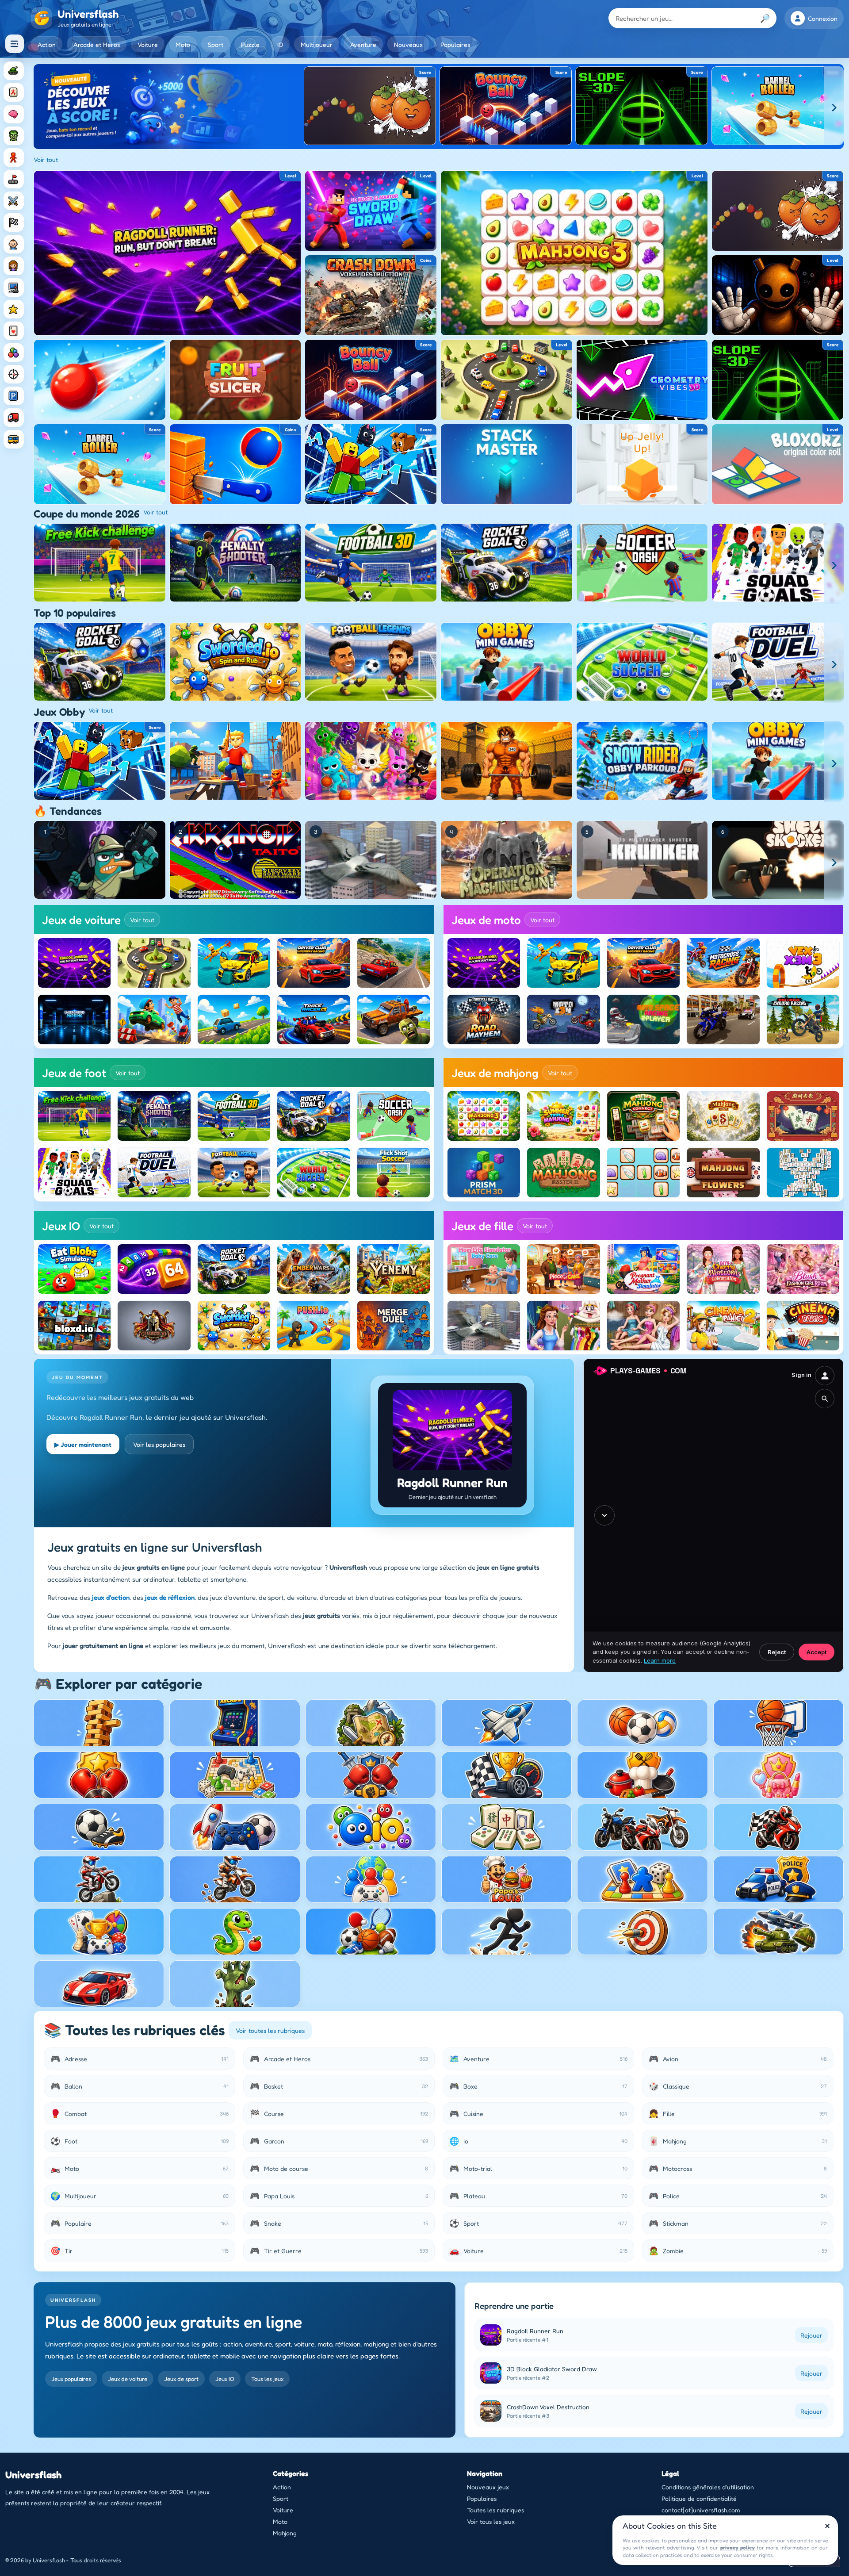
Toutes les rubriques (495, 2510)
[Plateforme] (14, 179)
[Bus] (14, 439)
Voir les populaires (159, 1444)
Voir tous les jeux (491, 2521)
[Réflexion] (14, 114)
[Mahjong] (14, 92)
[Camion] (14, 418)
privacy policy (738, 2547)
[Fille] (14, 266)
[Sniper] (14, 374)
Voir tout (46, 159)
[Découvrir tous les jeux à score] (169, 107)
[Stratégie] (14, 309)
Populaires (455, 44)
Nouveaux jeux (488, 2487)
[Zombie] (14, 136)
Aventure (363, 44)
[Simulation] (14, 287)
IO (280, 44)
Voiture (148, 44)
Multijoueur (317, 44)
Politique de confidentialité (699, 2498)
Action (47, 44)
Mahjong (285, 2533)
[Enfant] (14, 244)
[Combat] (14, 201)
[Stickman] (14, 157)
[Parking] (14, 396)
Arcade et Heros (97, 44)
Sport (216, 44)
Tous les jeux (267, 2379)
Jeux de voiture (128, 2379)
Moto (183, 44)
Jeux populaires (71, 2379)
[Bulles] (14, 353)
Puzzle (250, 44)
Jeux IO (225, 2379)
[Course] (14, 222)
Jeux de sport (181, 2379)
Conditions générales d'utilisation (708, 2487)
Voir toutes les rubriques (270, 2030)
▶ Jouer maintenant (83, 1444)
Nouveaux (408, 44)
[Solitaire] (14, 331)
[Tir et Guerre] (14, 71)
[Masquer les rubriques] (15, 44)
